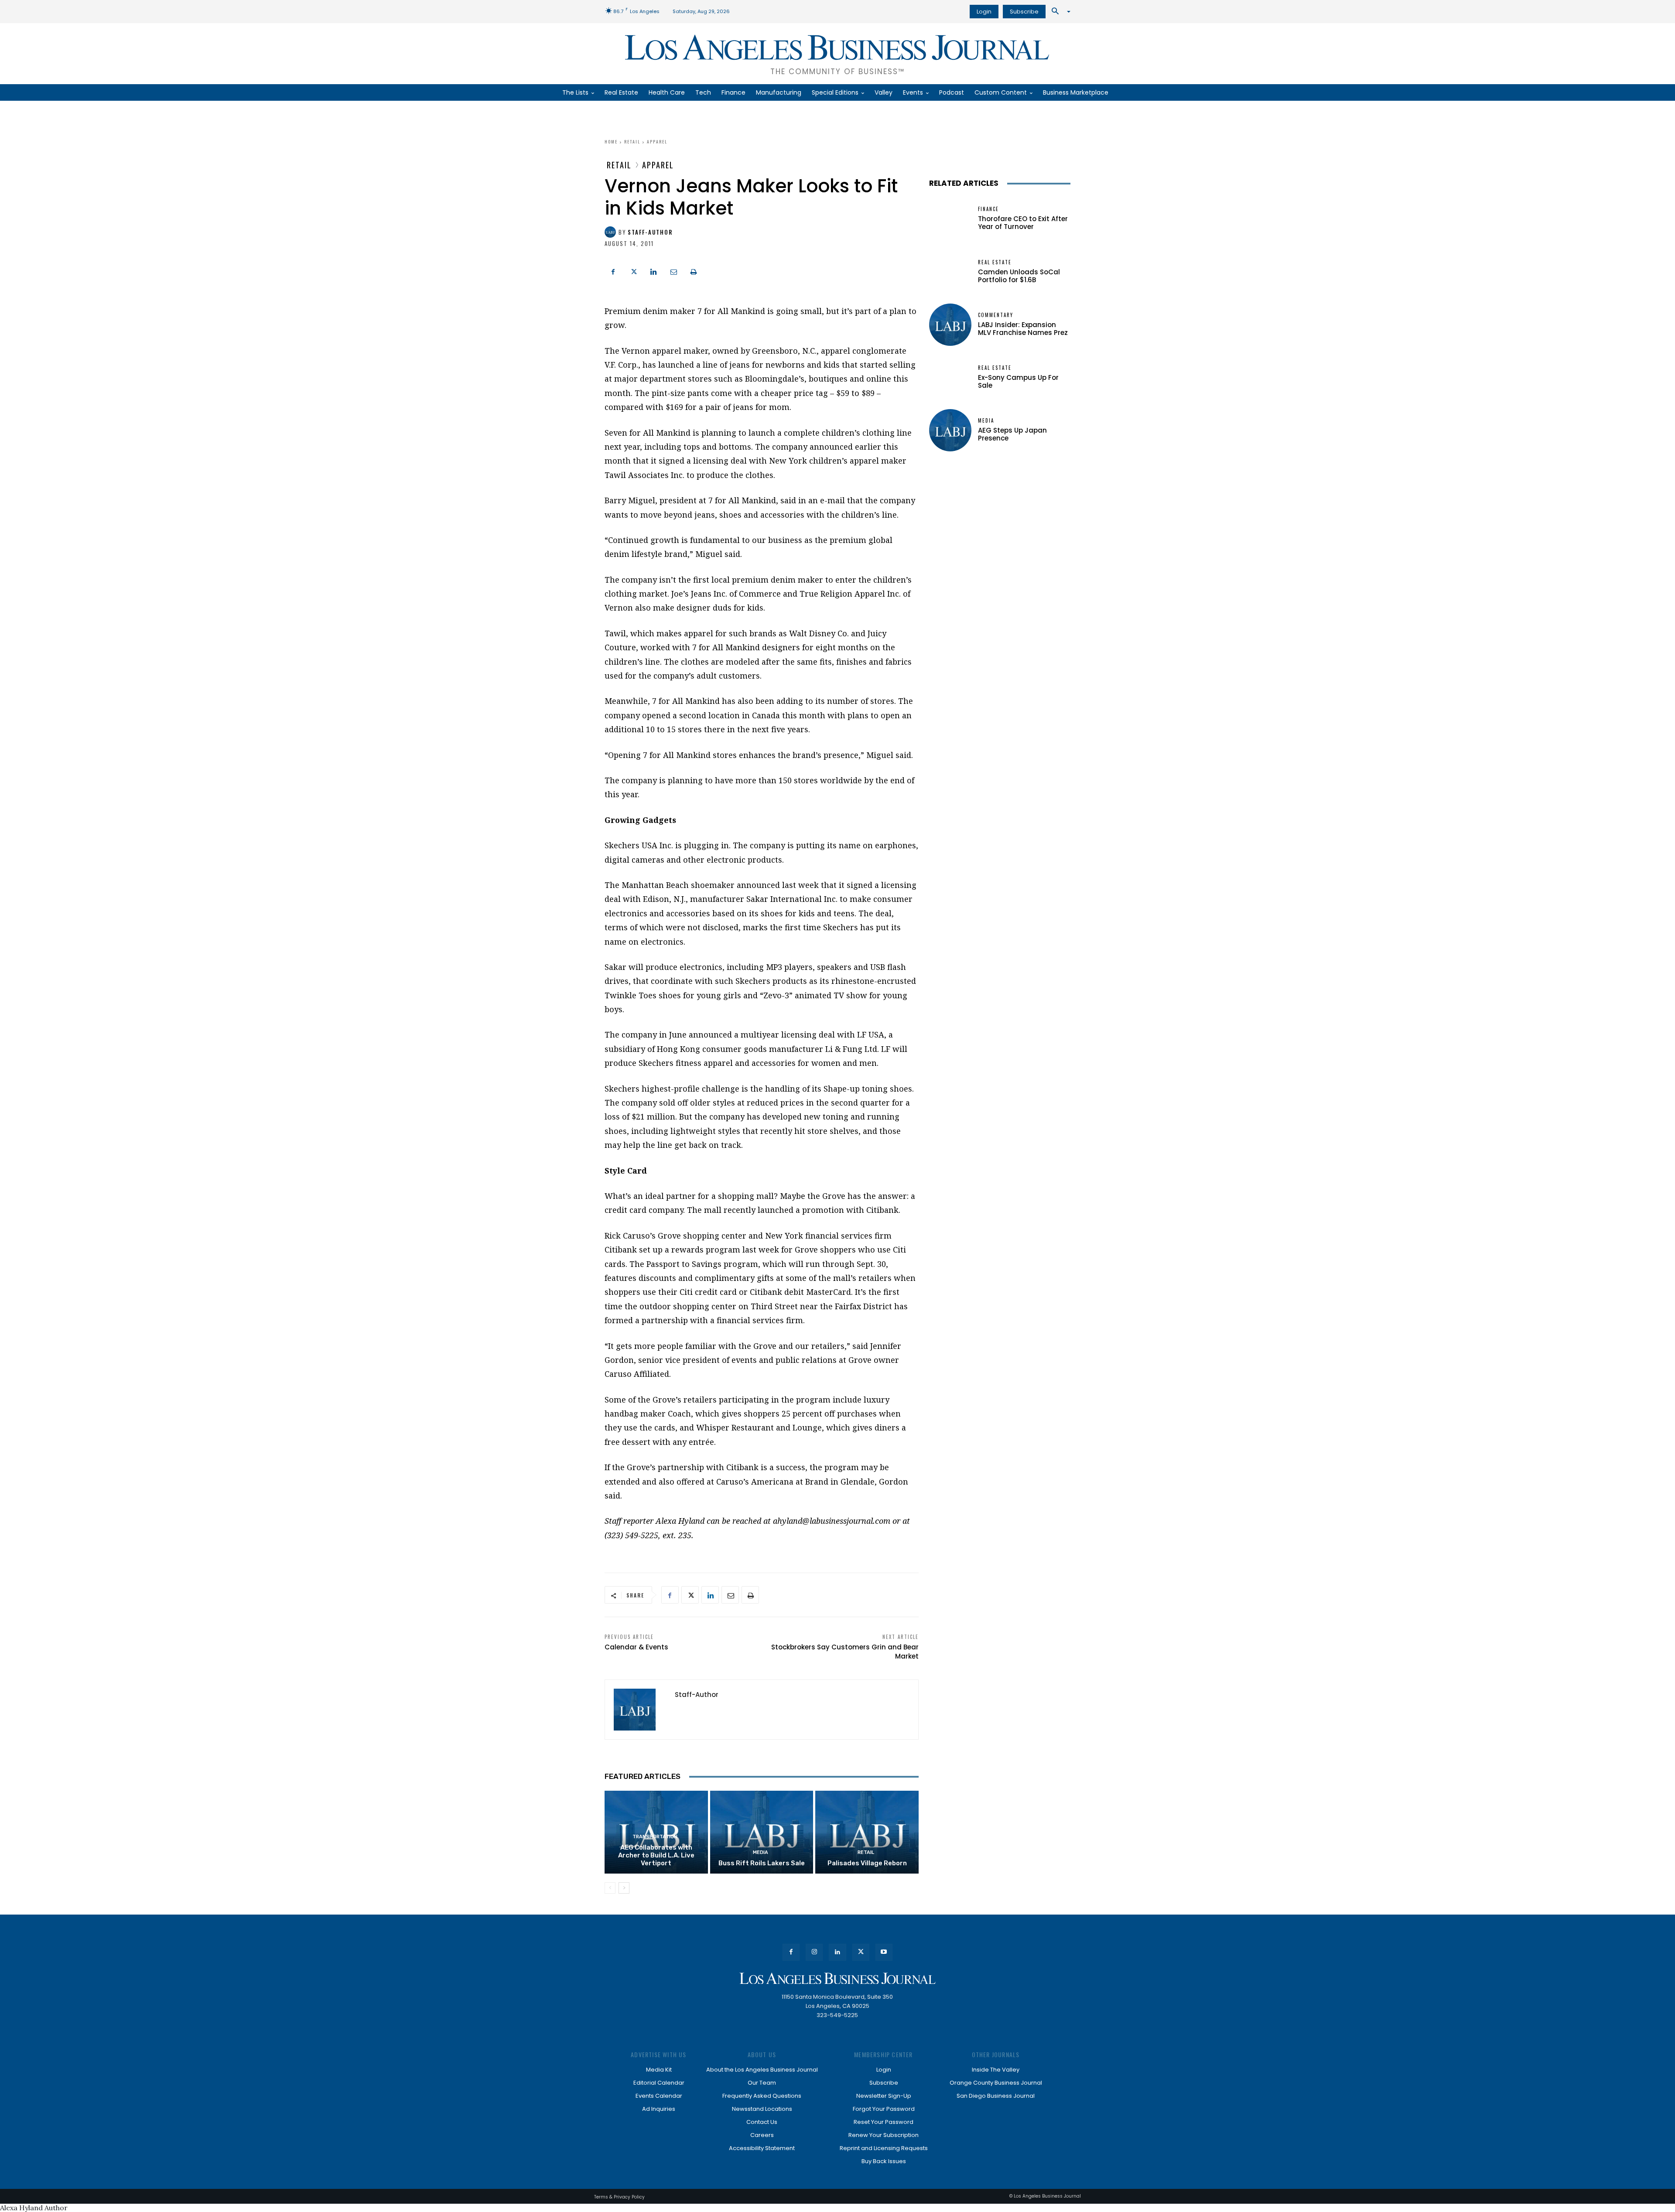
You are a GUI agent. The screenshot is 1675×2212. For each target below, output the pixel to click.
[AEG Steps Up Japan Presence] (950, 430)
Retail (632, 142)
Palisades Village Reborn (867, 1863)
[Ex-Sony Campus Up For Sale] (950, 377)
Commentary (996, 315)
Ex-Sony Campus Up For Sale (1018, 381)
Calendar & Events (636, 1647)
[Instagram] (814, 1952)
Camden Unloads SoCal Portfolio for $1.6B (1019, 276)
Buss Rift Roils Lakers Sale (762, 1863)
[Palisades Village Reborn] (867, 1832)
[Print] (694, 271)
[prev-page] (610, 1888)
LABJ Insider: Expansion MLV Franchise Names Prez (1023, 329)
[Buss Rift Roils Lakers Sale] (762, 1832)
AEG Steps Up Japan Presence (1012, 434)
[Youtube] (884, 1952)
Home (611, 142)
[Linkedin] (653, 271)
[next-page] (624, 1888)
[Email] (673, 271)
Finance (988, 209)
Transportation (655, 1837)
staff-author (650, 232)
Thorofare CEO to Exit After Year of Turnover (1023, 223)
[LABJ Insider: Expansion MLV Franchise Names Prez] (950, 325)
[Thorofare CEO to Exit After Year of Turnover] (950, 219)
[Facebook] (613, 271)
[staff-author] (612, 232)
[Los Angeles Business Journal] (837, 1978)
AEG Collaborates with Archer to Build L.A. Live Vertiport (656, 1855)
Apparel (657, 142)
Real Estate (995, 262)
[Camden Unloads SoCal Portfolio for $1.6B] (950, 272)
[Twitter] (633, 271)
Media (761, 1852)
